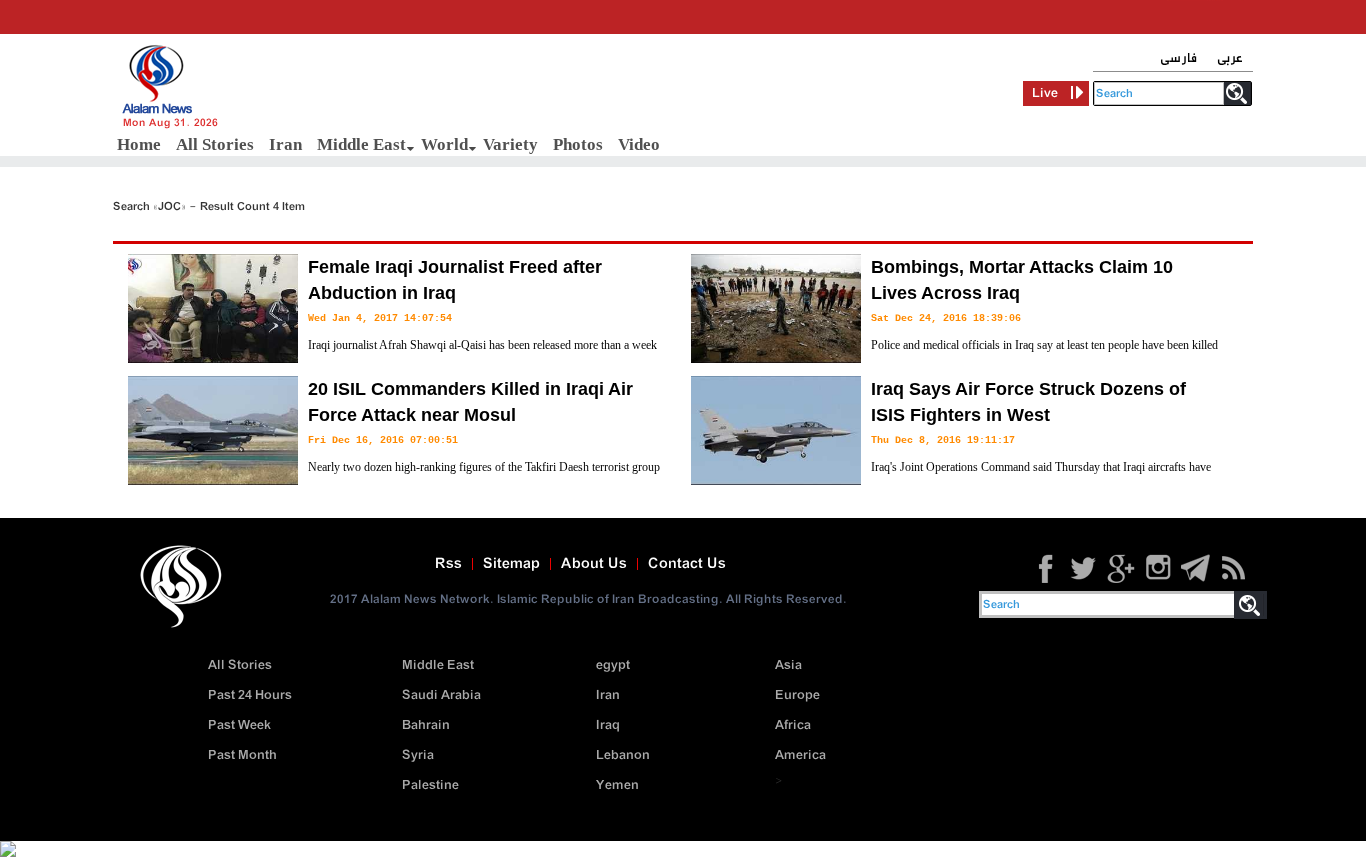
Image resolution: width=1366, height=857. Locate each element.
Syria (418, 755)
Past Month (242, 755)
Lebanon (623, 755)
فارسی (1178, 58)
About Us (594, 564)
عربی (1230, 58)
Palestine (430, 785)
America (800, 755)
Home (139, 144)
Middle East (361, 144)
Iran (285, 144)
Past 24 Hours (250, 695)
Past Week (239, 725)
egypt (613, 665)
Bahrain (426, 725)
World (444, 144)
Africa (793, 725)
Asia (788, 665)
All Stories (215, 144)
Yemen (617, 785)
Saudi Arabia (441, 695)
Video (639, 144)
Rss (448, 564)
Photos (578, 144)
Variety (510, 144)
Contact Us (687, 564)
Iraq (608, 725)
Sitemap (511, 564)
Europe (797, 695)
